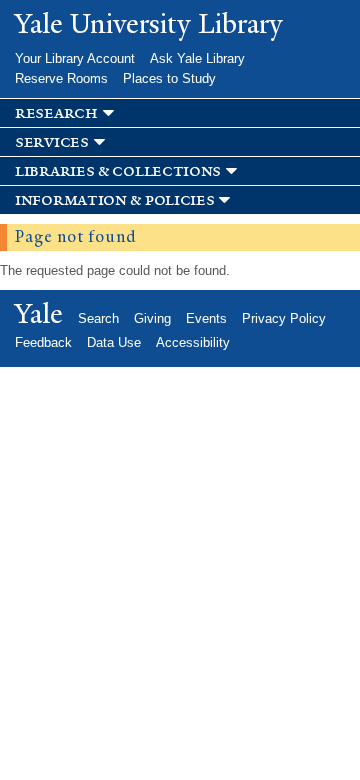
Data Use (114, 342)
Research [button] (56, 113)
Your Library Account (75, 58)
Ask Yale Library (197, 58)
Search (98, 318)
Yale (39, 314)
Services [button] (52, 142)
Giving (152, 318)
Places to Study (169, 78)
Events (206, 318)
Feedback (43, 342)
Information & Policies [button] (114, 200)
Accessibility (193, 342)
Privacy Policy (284, 318)
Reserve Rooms (61, 78)
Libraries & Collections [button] (118, 171)
